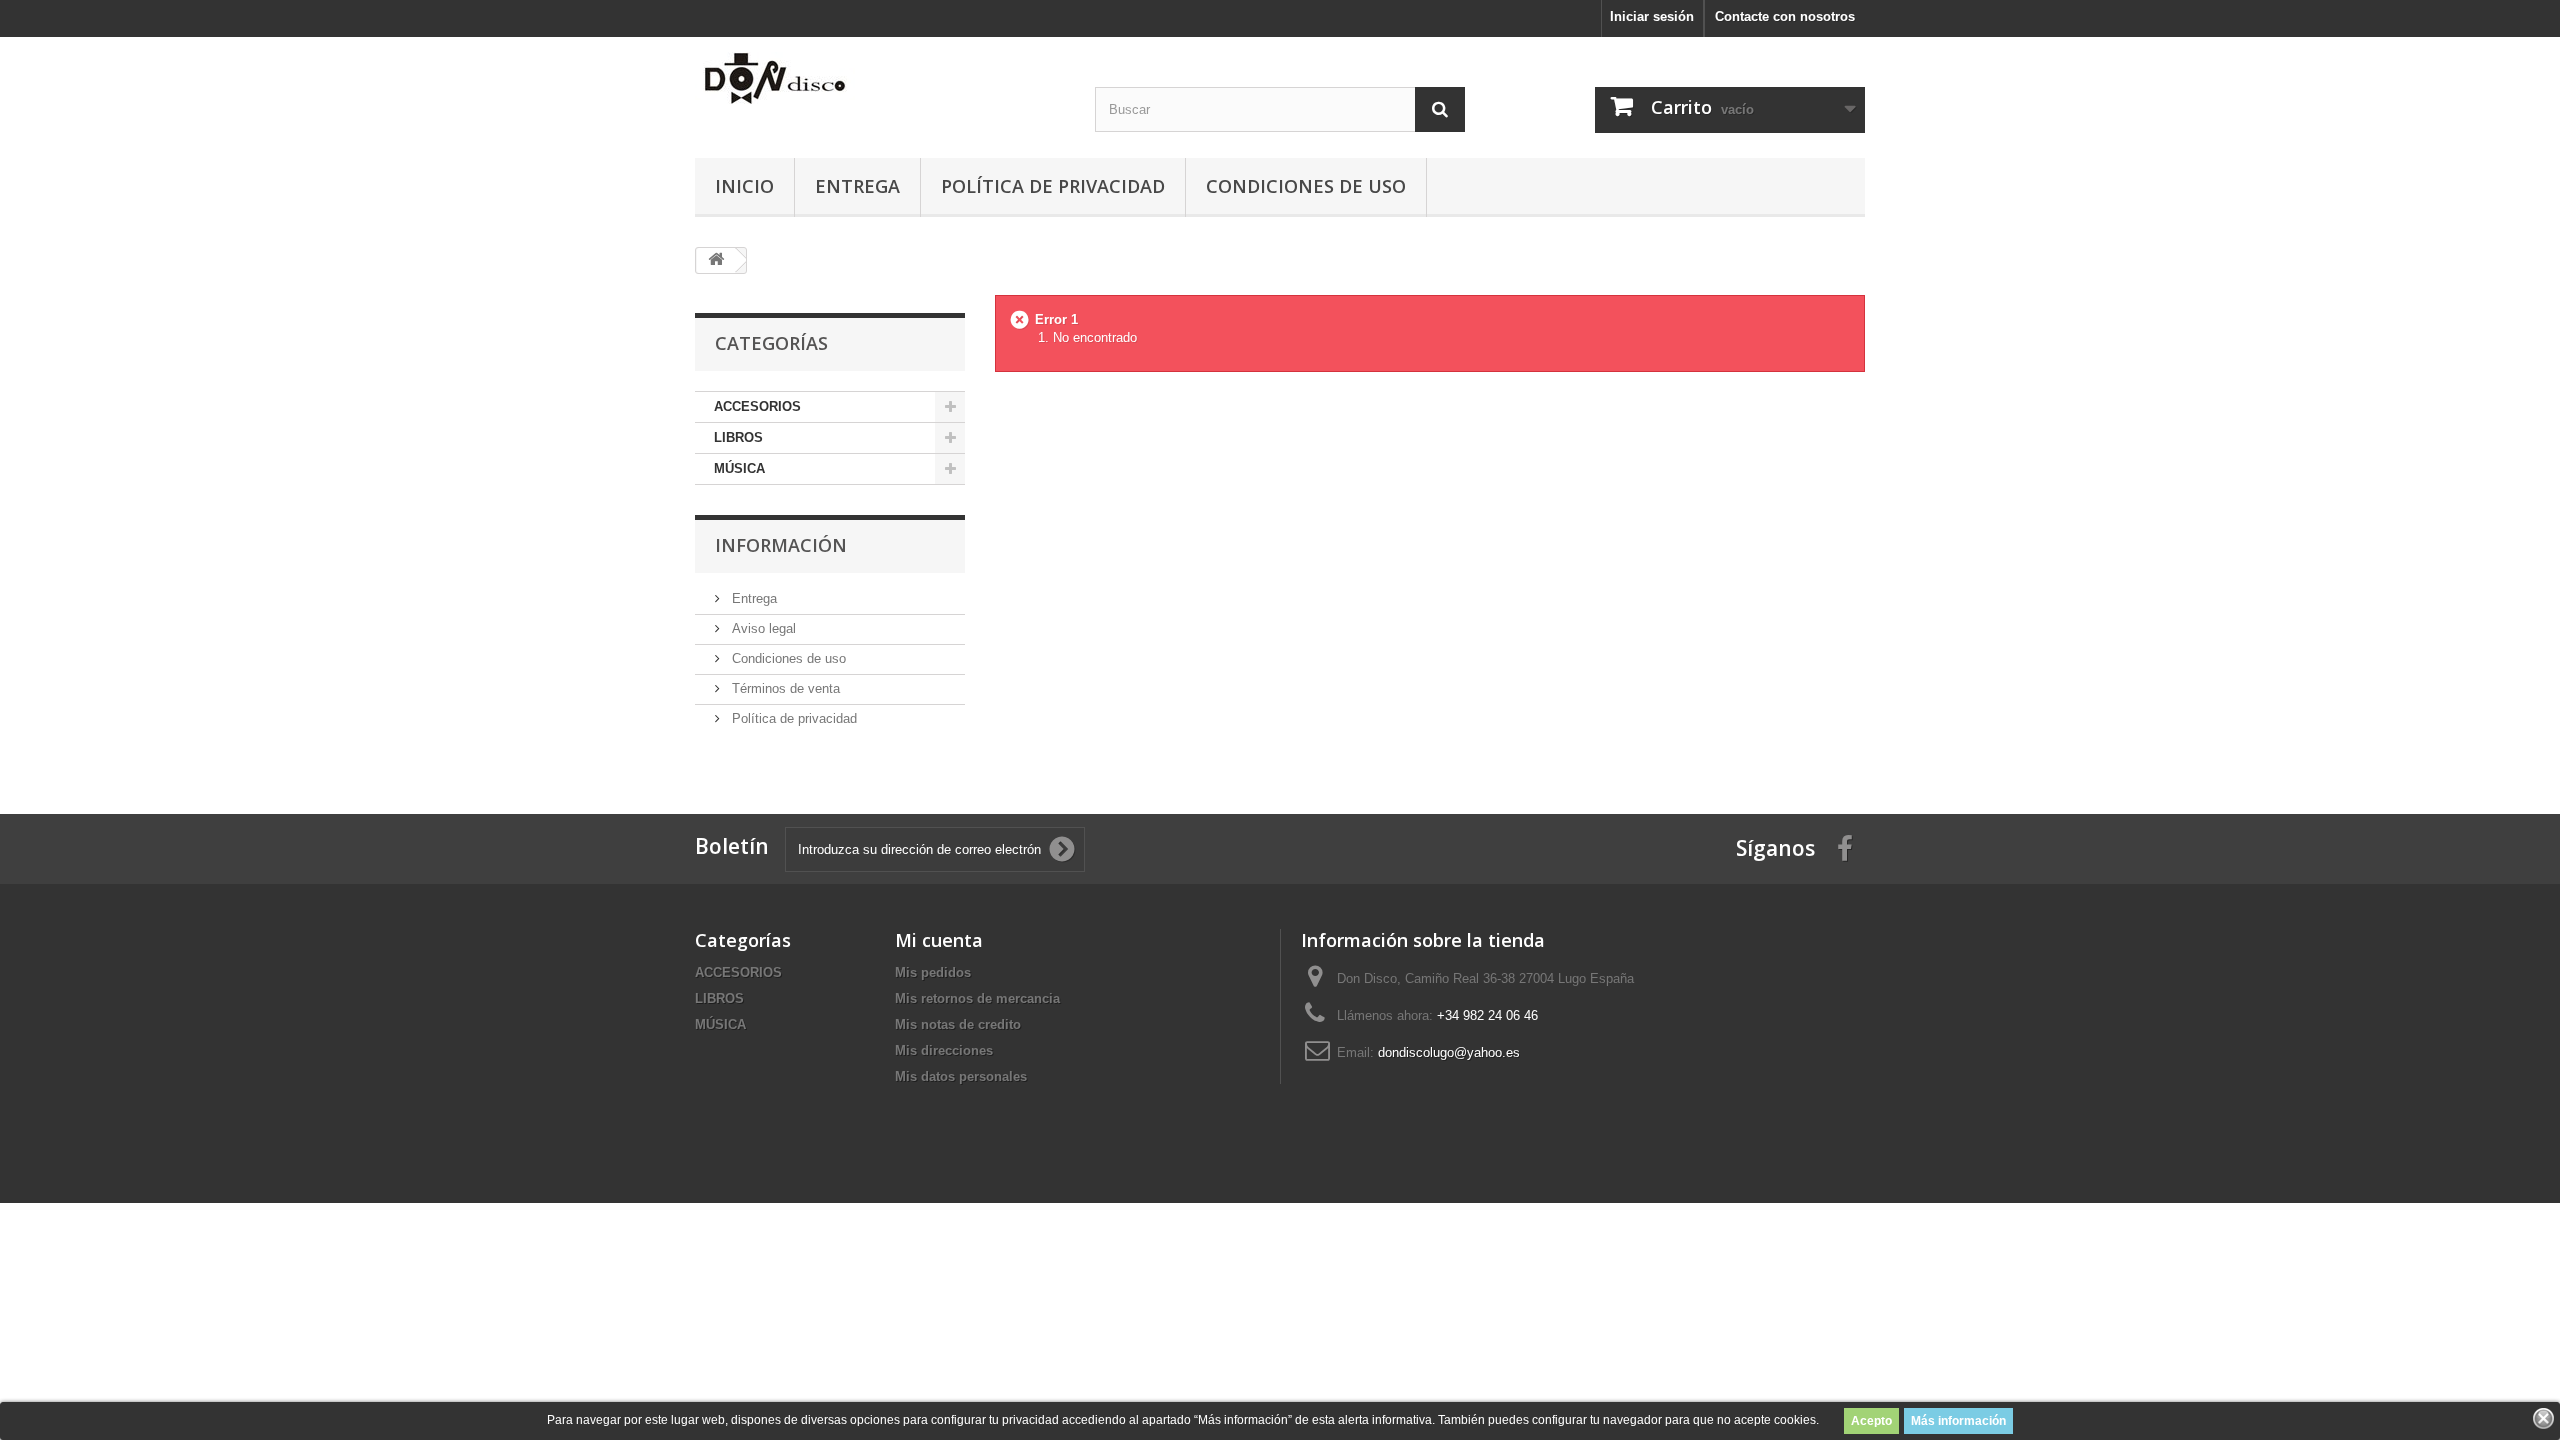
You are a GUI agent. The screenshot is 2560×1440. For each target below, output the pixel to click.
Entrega (857, 186)
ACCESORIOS (757, 406)
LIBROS (738, 437)
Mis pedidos (933, 972)
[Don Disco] (880, 78)
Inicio (744, 186)
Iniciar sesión (1652, 16)
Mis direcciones (944, 1050)
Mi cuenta (939, 940)
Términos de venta (784, 688)
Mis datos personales (961, 1076)
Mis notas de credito (958, 1024)
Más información (1958, 1421)
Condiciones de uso (1306, 186)
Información (781, 545)
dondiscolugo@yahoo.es (1449, 1052)
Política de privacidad (1053, 186)
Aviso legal (762, 628)
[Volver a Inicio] (716, 260)
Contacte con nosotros (1785, 16)
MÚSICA (739, 468)
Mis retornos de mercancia (977, 998)
